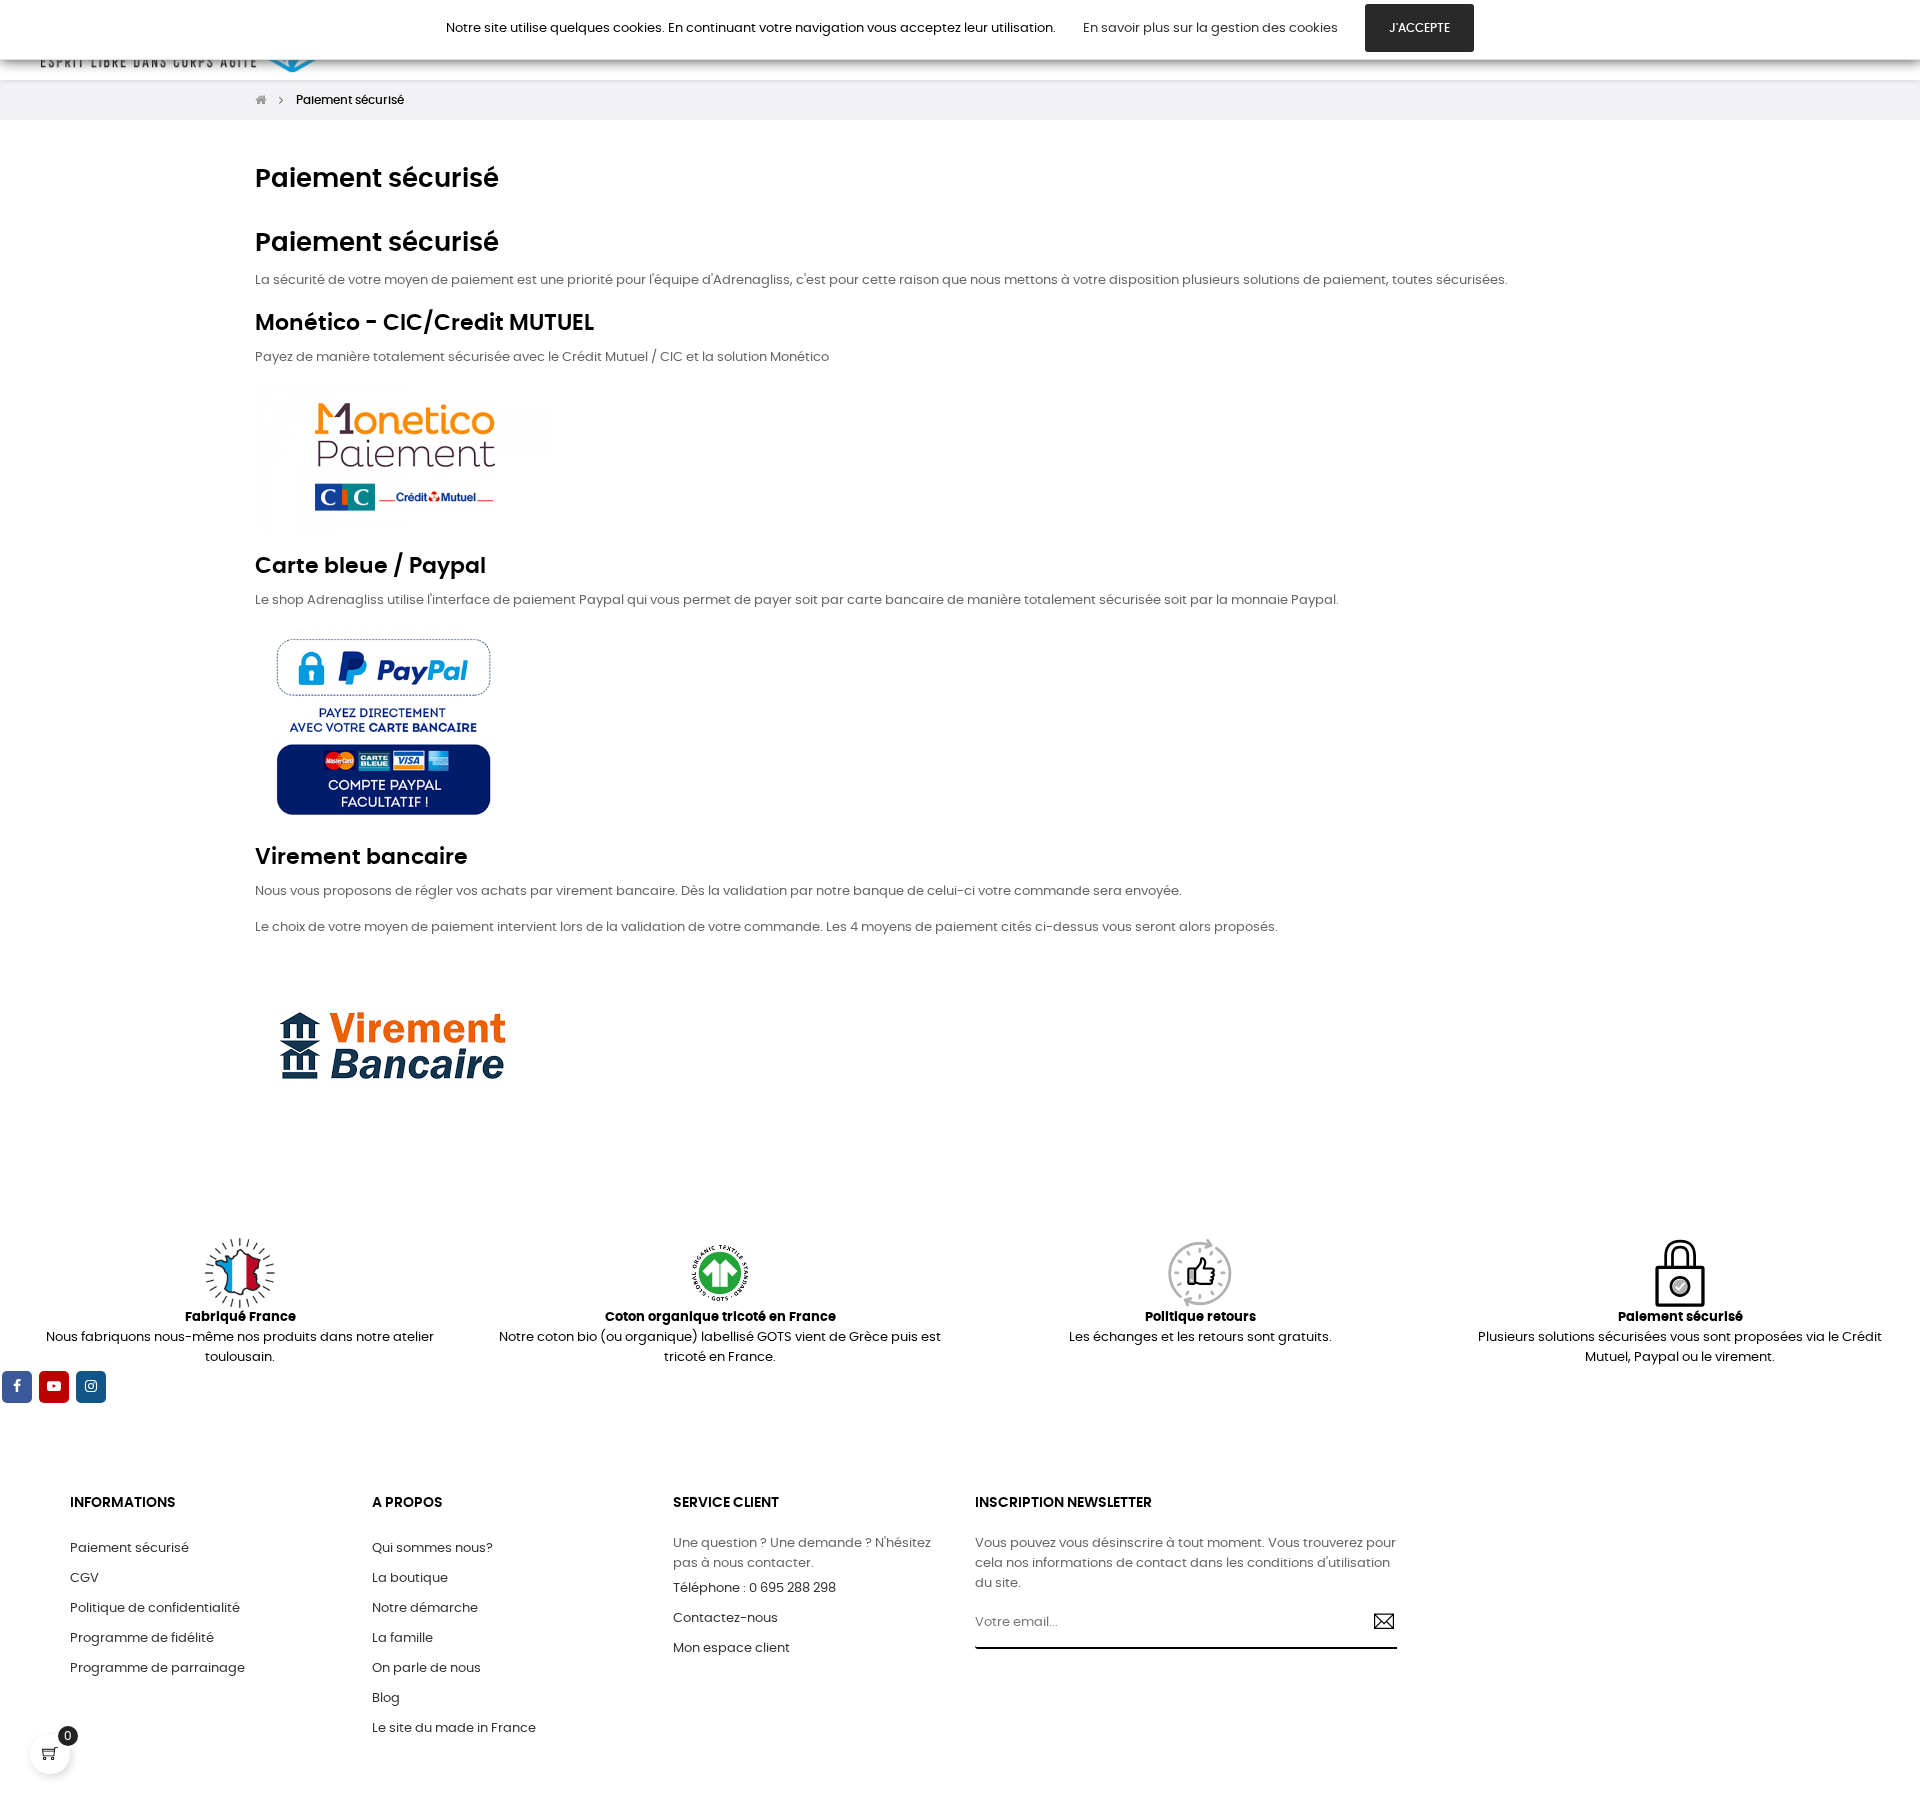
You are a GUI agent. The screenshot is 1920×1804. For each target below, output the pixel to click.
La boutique (410, 1578)
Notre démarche (425, 1608)
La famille (402, 1638)
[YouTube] (54, 1387)
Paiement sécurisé (129, 1548)
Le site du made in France (454, 1728)
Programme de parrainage (157, 1668)
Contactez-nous (725, 1618)
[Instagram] (91, 1387)
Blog (386, 1698)
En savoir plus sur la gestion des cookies (1210, 28)
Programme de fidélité (142, 1638)
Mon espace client (731, 1648)
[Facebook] (17, 1387)
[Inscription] (1376, 1624)
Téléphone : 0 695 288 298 (754, 1588)
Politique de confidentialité (155, 1608)
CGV (84, 1578)
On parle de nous (426, 1668)
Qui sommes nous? (432, 1548)
